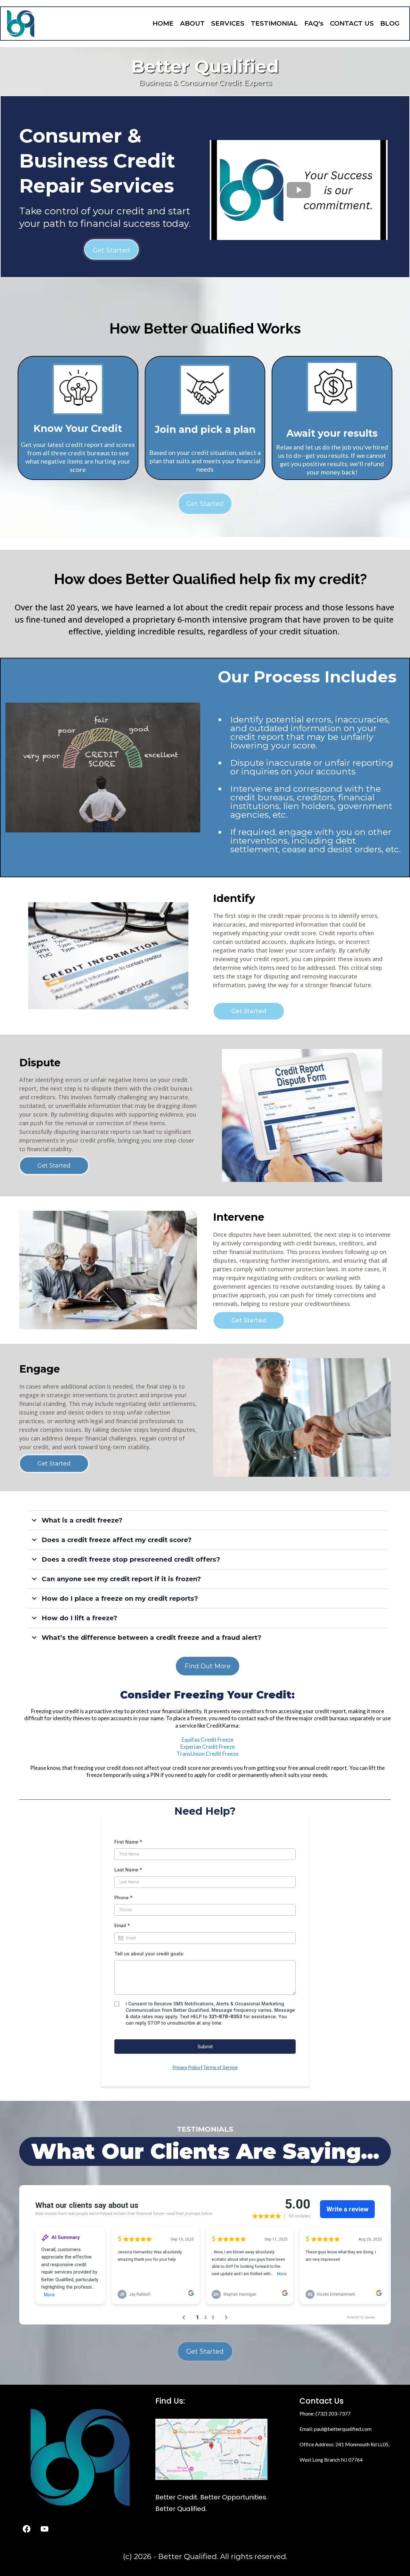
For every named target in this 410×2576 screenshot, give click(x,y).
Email (122, 1925)
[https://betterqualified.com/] (21, 24)
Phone (123, 1898)
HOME (163, 23)
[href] (211, 2449)
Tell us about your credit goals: (149, 1954)
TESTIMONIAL (274, 23)
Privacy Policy (187, 2068)
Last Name (128, 1870)
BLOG (390, 23)
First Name (128, 1842)
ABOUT (192, 23)
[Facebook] (27, 2529)
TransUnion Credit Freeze (207, 1754)
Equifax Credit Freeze (208, 1740)
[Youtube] (45, 2529)
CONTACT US (352, 23)
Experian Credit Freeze (208, 1747)
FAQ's (314, 23)
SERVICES (228, 23)
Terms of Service (220, 2068)
